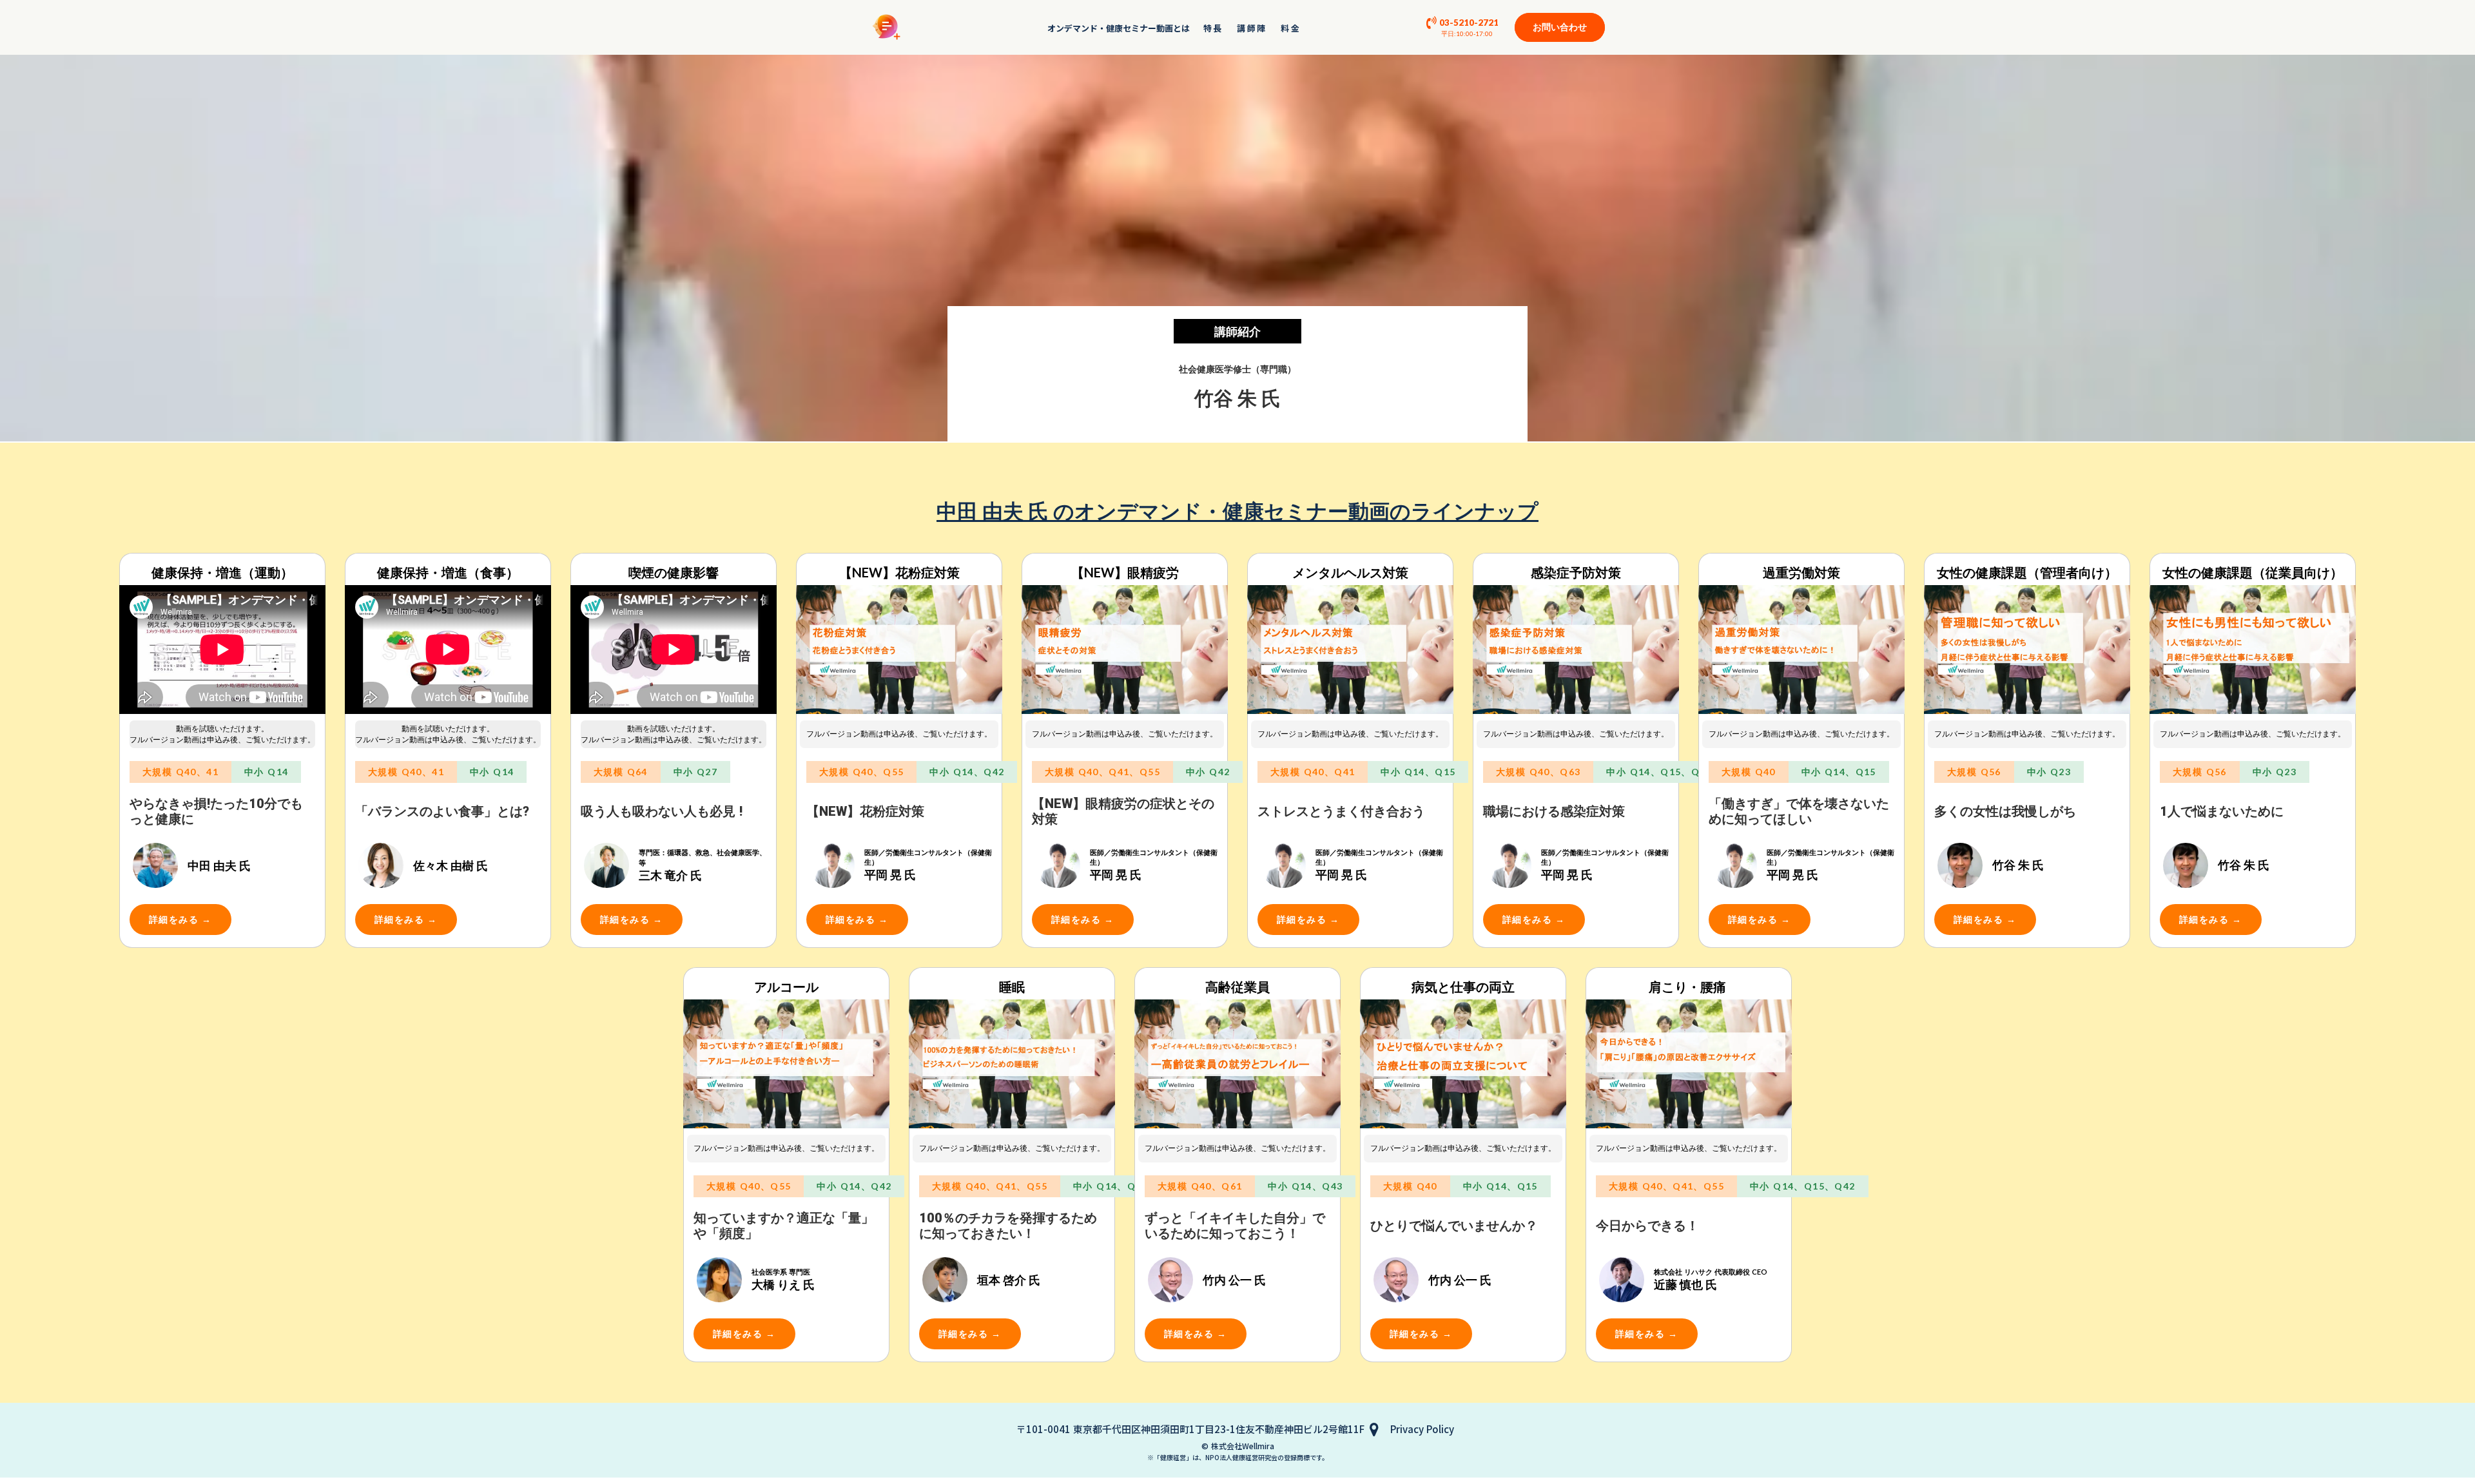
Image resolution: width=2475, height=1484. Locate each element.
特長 (1213, 28)
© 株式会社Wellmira (1238, 1446)
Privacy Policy (1422, 1429)
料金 (1291, 28)
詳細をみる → (180, 919)
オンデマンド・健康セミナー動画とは (1119, 28)
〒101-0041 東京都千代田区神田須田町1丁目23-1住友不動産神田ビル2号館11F (1190, 1429)
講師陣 (1252, 28)
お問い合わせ (1560, 27)
